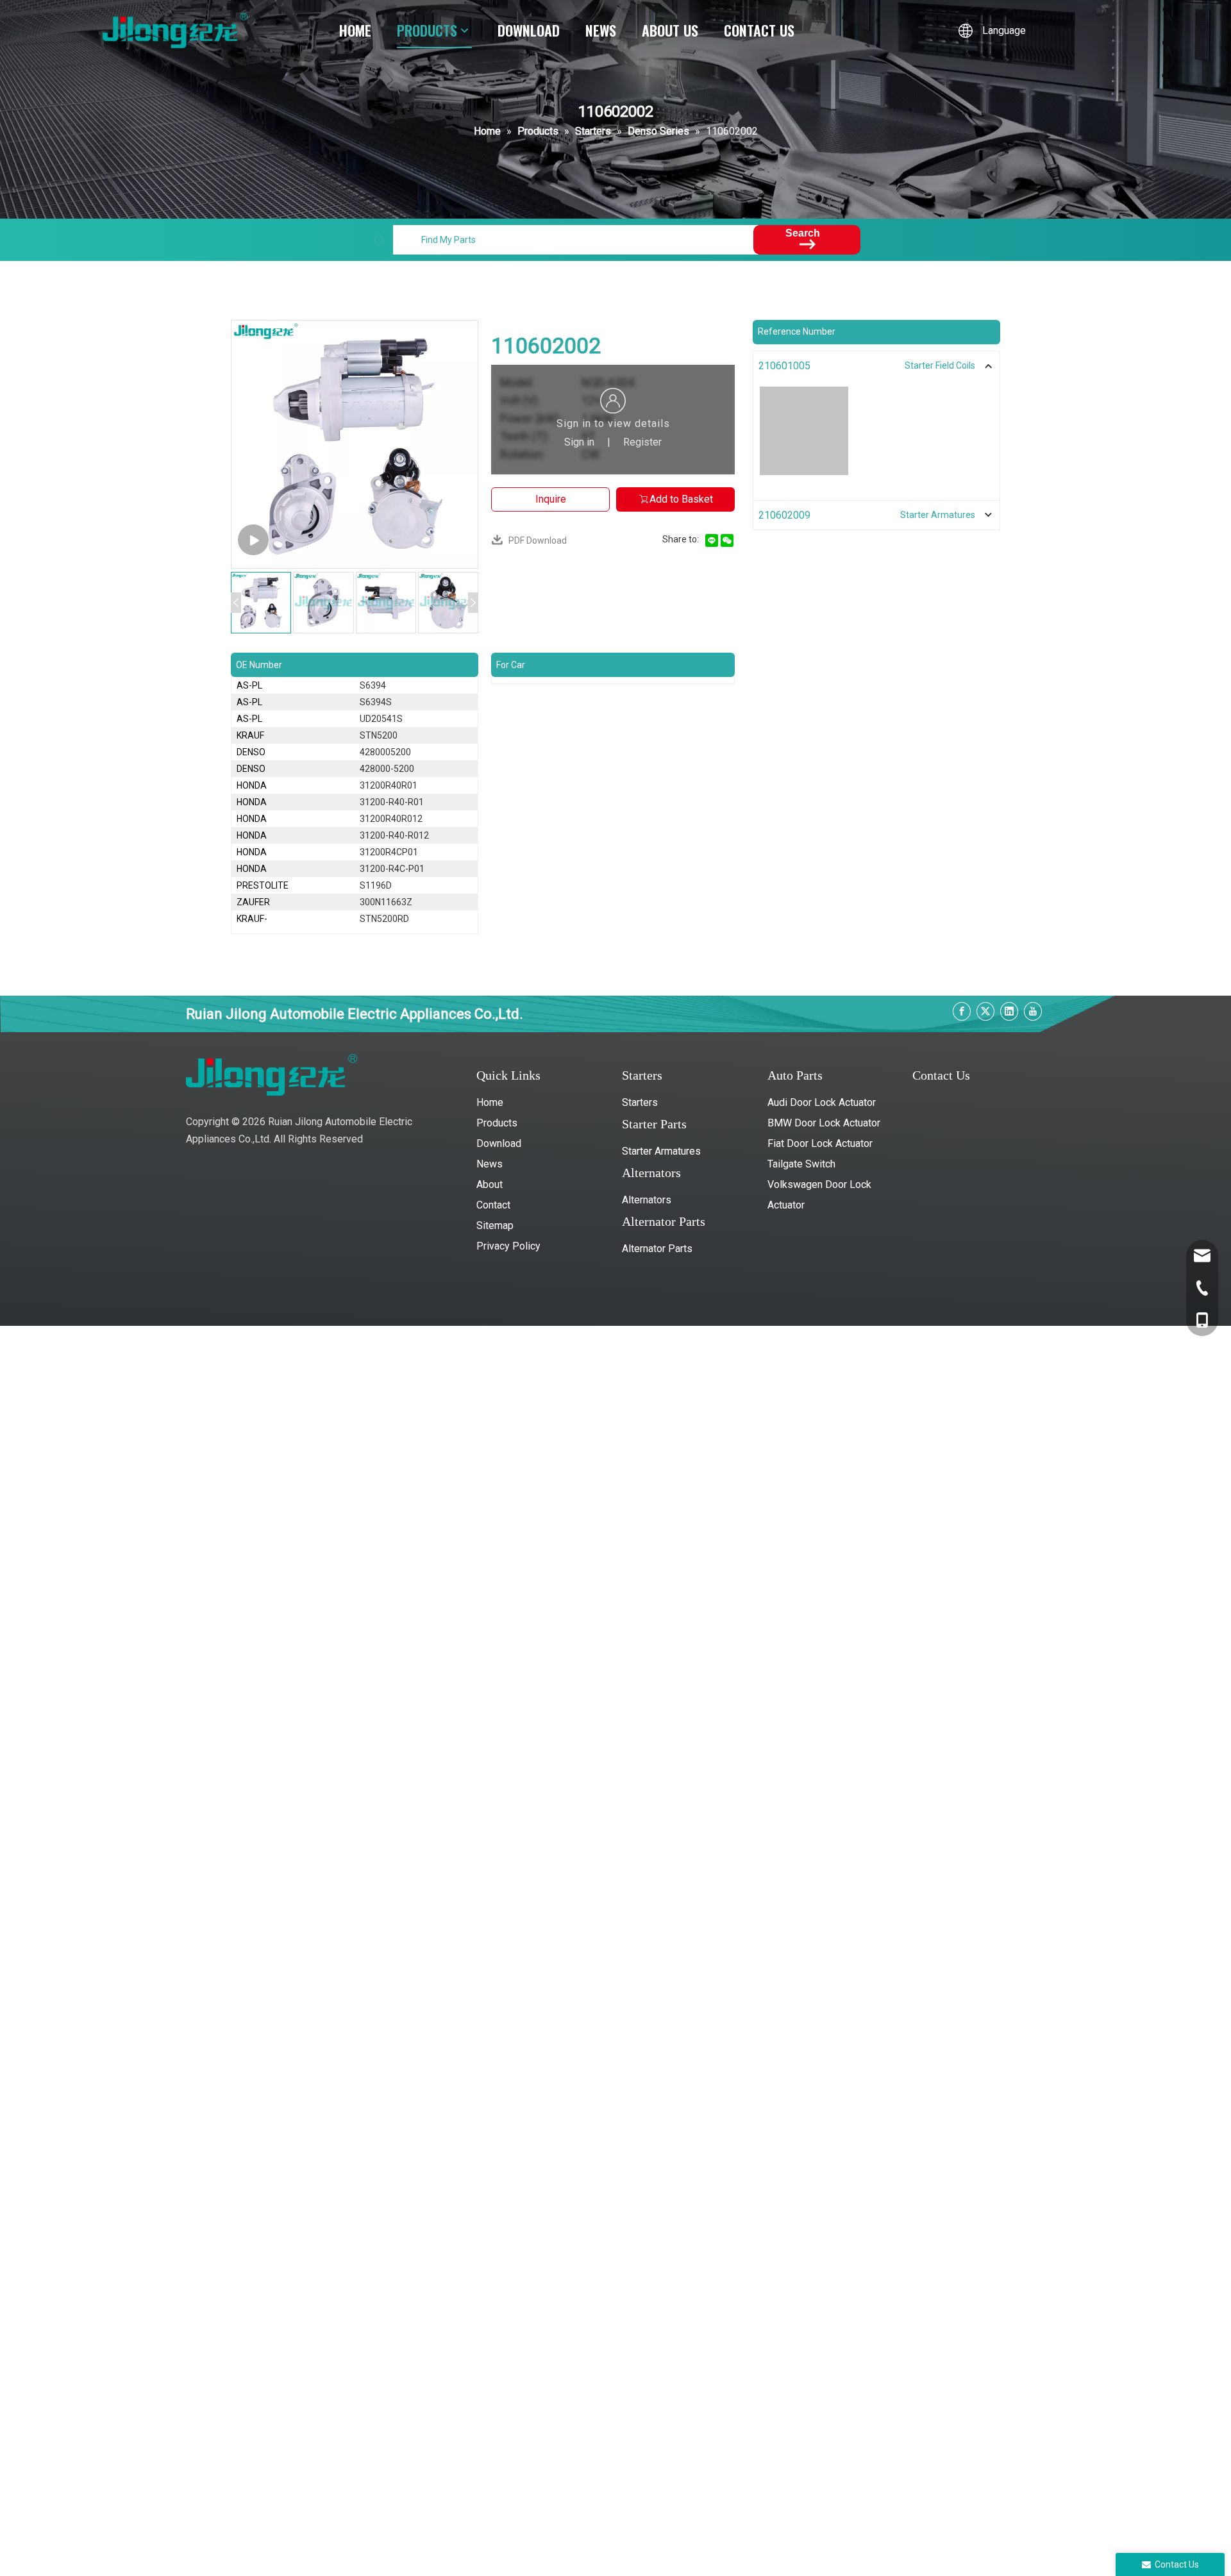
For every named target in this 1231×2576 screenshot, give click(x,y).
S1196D (376, 885)
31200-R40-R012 (394, 835)
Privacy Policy (508, 1246)
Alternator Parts (657, 1249)
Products (497, 1123)
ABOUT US (670, 30)
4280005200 (385, 752)
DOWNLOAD (529, 30)
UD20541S (381, 719)
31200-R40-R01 (392, 802)
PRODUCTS (427, 30)
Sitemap (495, 1225)
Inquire (551, 499)
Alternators (647, 1200)
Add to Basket (681, 499)
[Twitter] (985, 1011)
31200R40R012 (391, 819)
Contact (493, 1205)
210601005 (784, 366)
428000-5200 (387, 769)
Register (642, 442)
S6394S (376, 702)
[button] (236, 603)
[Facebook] (962, 1011)
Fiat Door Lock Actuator (820, 1143)
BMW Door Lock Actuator (824, 1123)
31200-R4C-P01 (392, 869)
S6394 (373, 685)
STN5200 (379, 735)
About (490, 1184)
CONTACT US (759, 30)
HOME (355, 30)
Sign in (579, 442)
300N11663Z (386, 902)
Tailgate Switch (801, 1164)
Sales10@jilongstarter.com (972, 1167)
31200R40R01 (389, 785)
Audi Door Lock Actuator (822, 1102)
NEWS (601, 30)
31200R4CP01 (389, 852)
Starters (640, 1102)
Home (490, 1102)
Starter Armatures (661, 1151)
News (490, 1164)
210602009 (784, 515)
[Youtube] (1033, 1011)
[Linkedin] (1009, 1011)
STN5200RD (384, 919)
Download (499, 1143)
